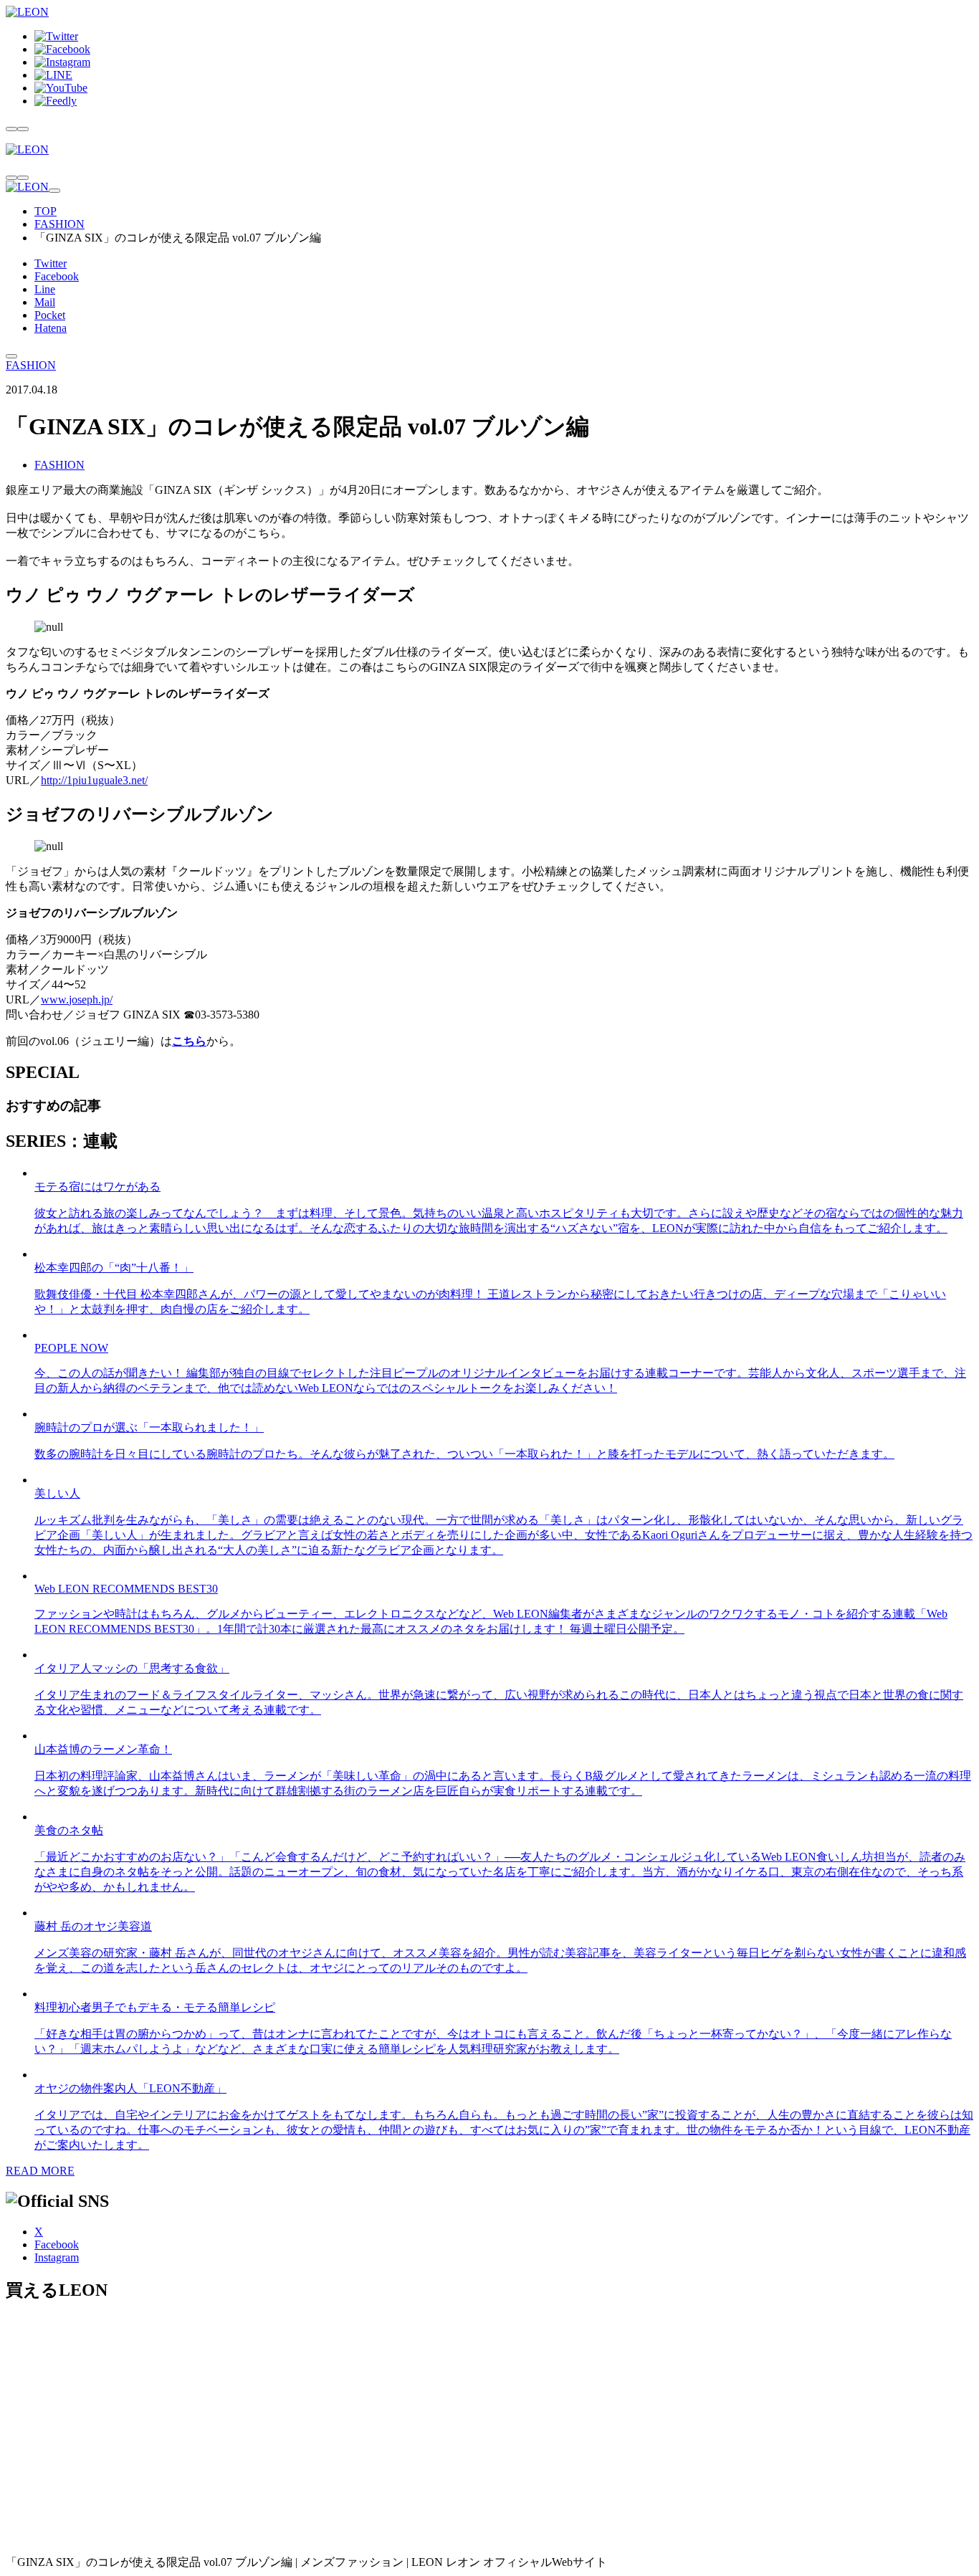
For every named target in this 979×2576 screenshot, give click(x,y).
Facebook (57, 276)
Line (45, 289)
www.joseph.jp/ (77, 1000)
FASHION (59, 224)
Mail (45, 302)
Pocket (50, 315)
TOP (46, 211)
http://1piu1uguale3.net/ (94, 780)
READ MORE (40, 2171)
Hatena (51, 328)
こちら (189, 1041)
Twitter (51, 263)
